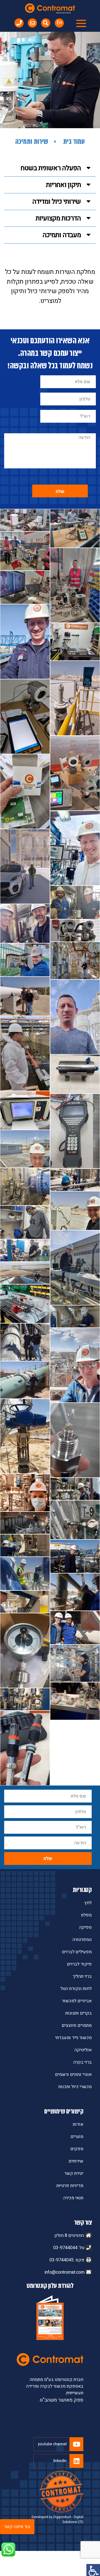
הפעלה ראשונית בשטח (51, 168)
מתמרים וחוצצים (77, 2025)
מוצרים (77, 2137)
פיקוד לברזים (79, 1964)
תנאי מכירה (73, 2198)
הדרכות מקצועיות (58, 218)
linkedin (60, 2461)
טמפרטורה (82, 1940)
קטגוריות (82, 1890)
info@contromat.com (65, 2272)
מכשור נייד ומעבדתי (73, 2038)
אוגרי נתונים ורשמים (73, 2074)
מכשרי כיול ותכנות (75, 2087)
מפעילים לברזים (77, 1952)
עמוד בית (74, 142)
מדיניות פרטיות (70, 2186)
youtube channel (52, 2444)
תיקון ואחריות (63, 185)
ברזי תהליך (82, 1976)
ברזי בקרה (82, 2062)
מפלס (86, 1915)
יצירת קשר (74, 2173)
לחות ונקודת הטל (76, 1989)
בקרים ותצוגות (78, 2013)
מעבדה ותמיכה (62, 235)
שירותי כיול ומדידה (57, 202)
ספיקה (85, 1927)
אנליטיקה (83, 2050)
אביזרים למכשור (77, 2001)
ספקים (77, 2149)
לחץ (88, 1903)
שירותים (76, 2161)
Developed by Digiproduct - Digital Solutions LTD (57, 2519)
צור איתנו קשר (17, 2527)
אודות (78, 2124)
